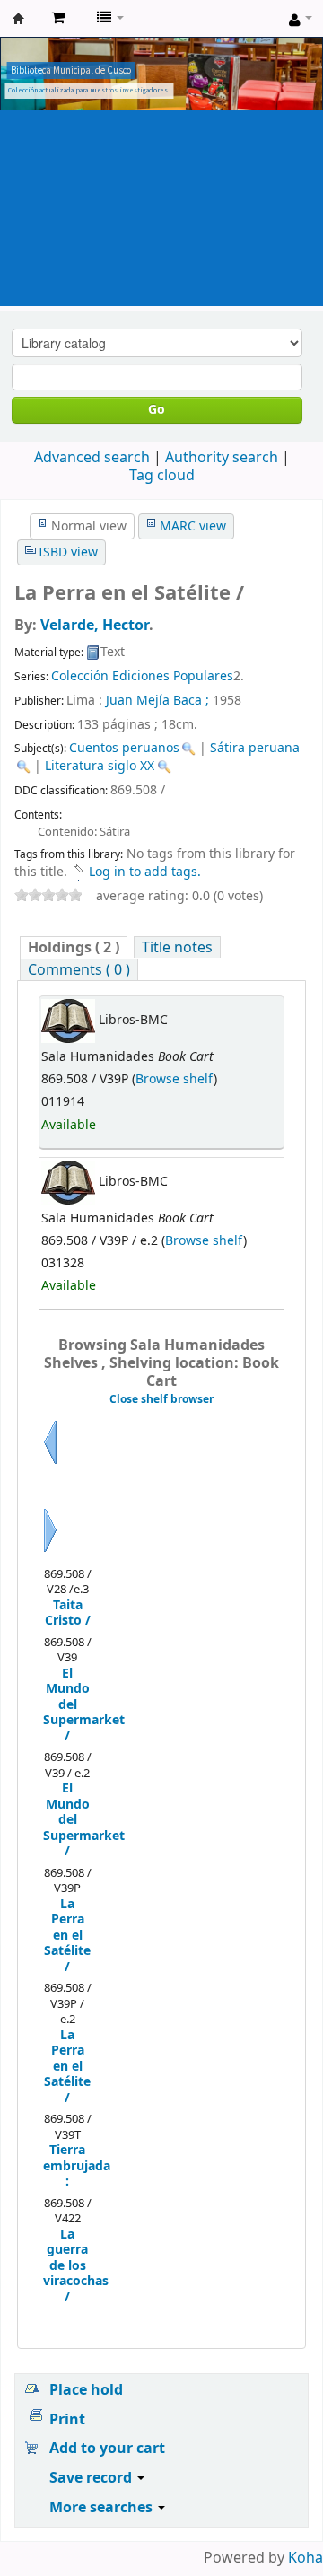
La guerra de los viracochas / (68, 2266)
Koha (306, 2558)
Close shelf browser (161, 1399)
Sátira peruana (255, 748)
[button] (58, 18)
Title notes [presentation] (177, 947)
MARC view (193, 526)
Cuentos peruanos (124, 748)
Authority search (222, 458)
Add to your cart (107, 2449)
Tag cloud (162, 476)
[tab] (74, 947)
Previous (50, 1464)
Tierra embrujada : (68, 2166)
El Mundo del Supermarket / (68, 1705)
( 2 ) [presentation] (74, 947)
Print (67, 2420)
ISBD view (68, 552)
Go (157, 410)
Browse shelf (175, 1079)
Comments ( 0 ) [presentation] (79, 970)
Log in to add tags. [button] (145, 872)
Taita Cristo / (68, 1613)
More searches (103, 2508)
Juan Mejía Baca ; (157, 701)
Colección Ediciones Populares (142, 676)
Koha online (19, 19)
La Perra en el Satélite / (67, 1936)
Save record (92, 2478)
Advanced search (92, 458)
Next (50, 1552)
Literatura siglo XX (100, 766)
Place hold (86, 2390)
